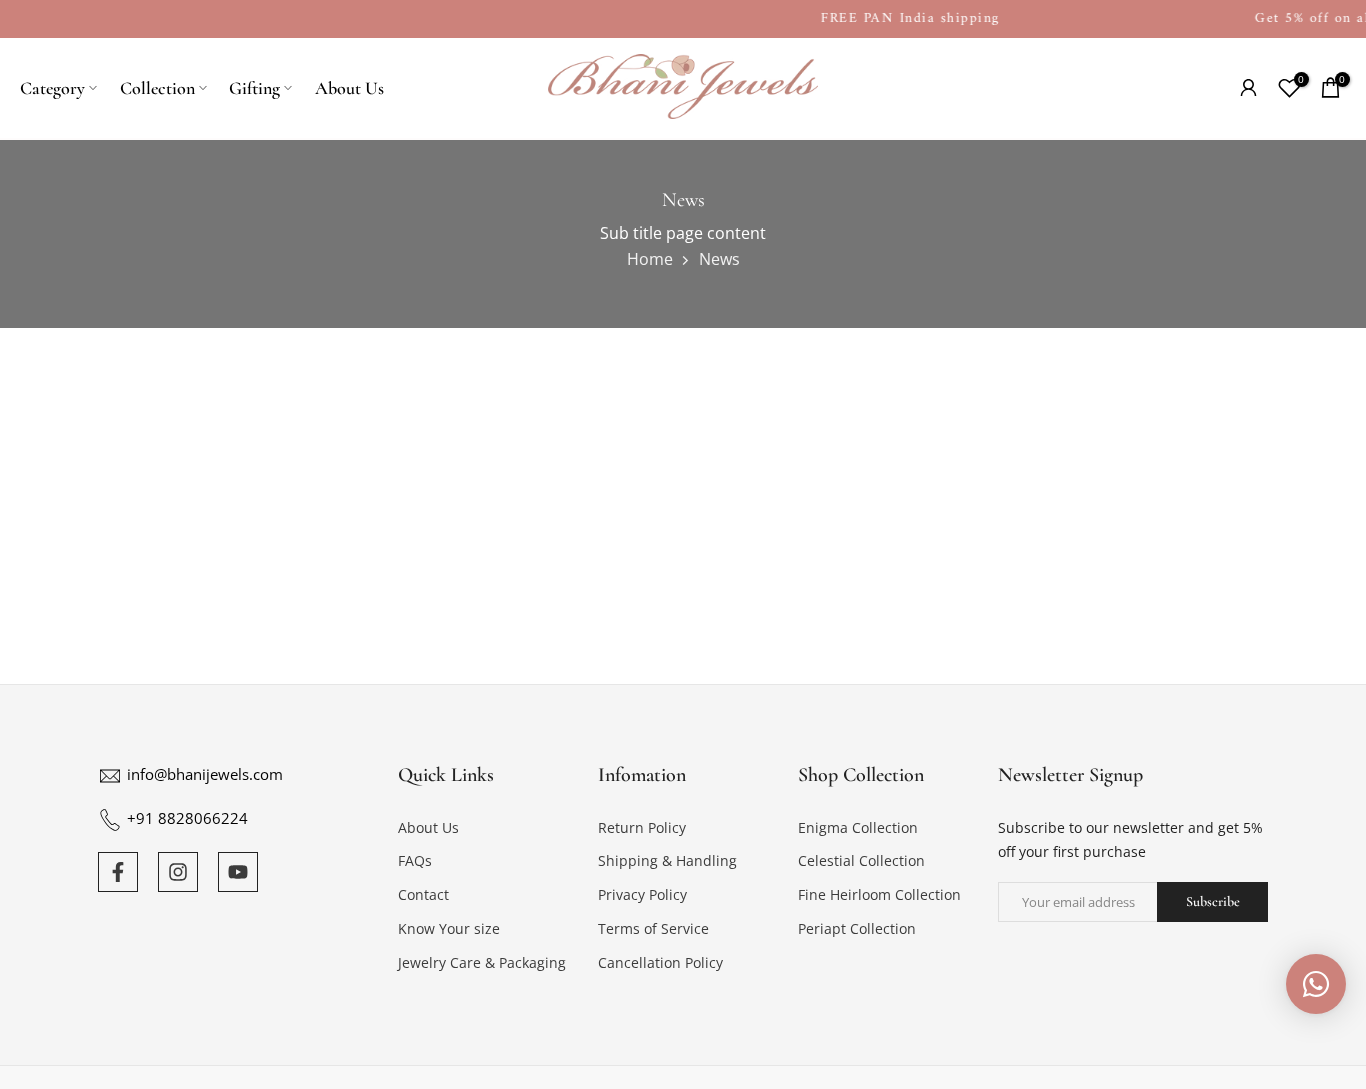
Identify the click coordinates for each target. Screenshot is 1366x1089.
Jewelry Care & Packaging (482, 962)
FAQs (415, 861)
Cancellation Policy (660, 962)
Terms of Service (653, 928)
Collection (157, 88)
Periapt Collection (857, 928)
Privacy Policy (642, 895)
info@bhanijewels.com (205, 774)
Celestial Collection (861, 861)
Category (52, 88)
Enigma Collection (858, 827)
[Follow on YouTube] (238, 872)
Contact (423, 895)
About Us (349, 88)
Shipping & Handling (667, 861)
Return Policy (642, 827)
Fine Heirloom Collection (879, 895)
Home (650, 259)
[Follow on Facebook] (118, 872)
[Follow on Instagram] (178, 872)
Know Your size (449, 928)
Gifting (254, 88)
